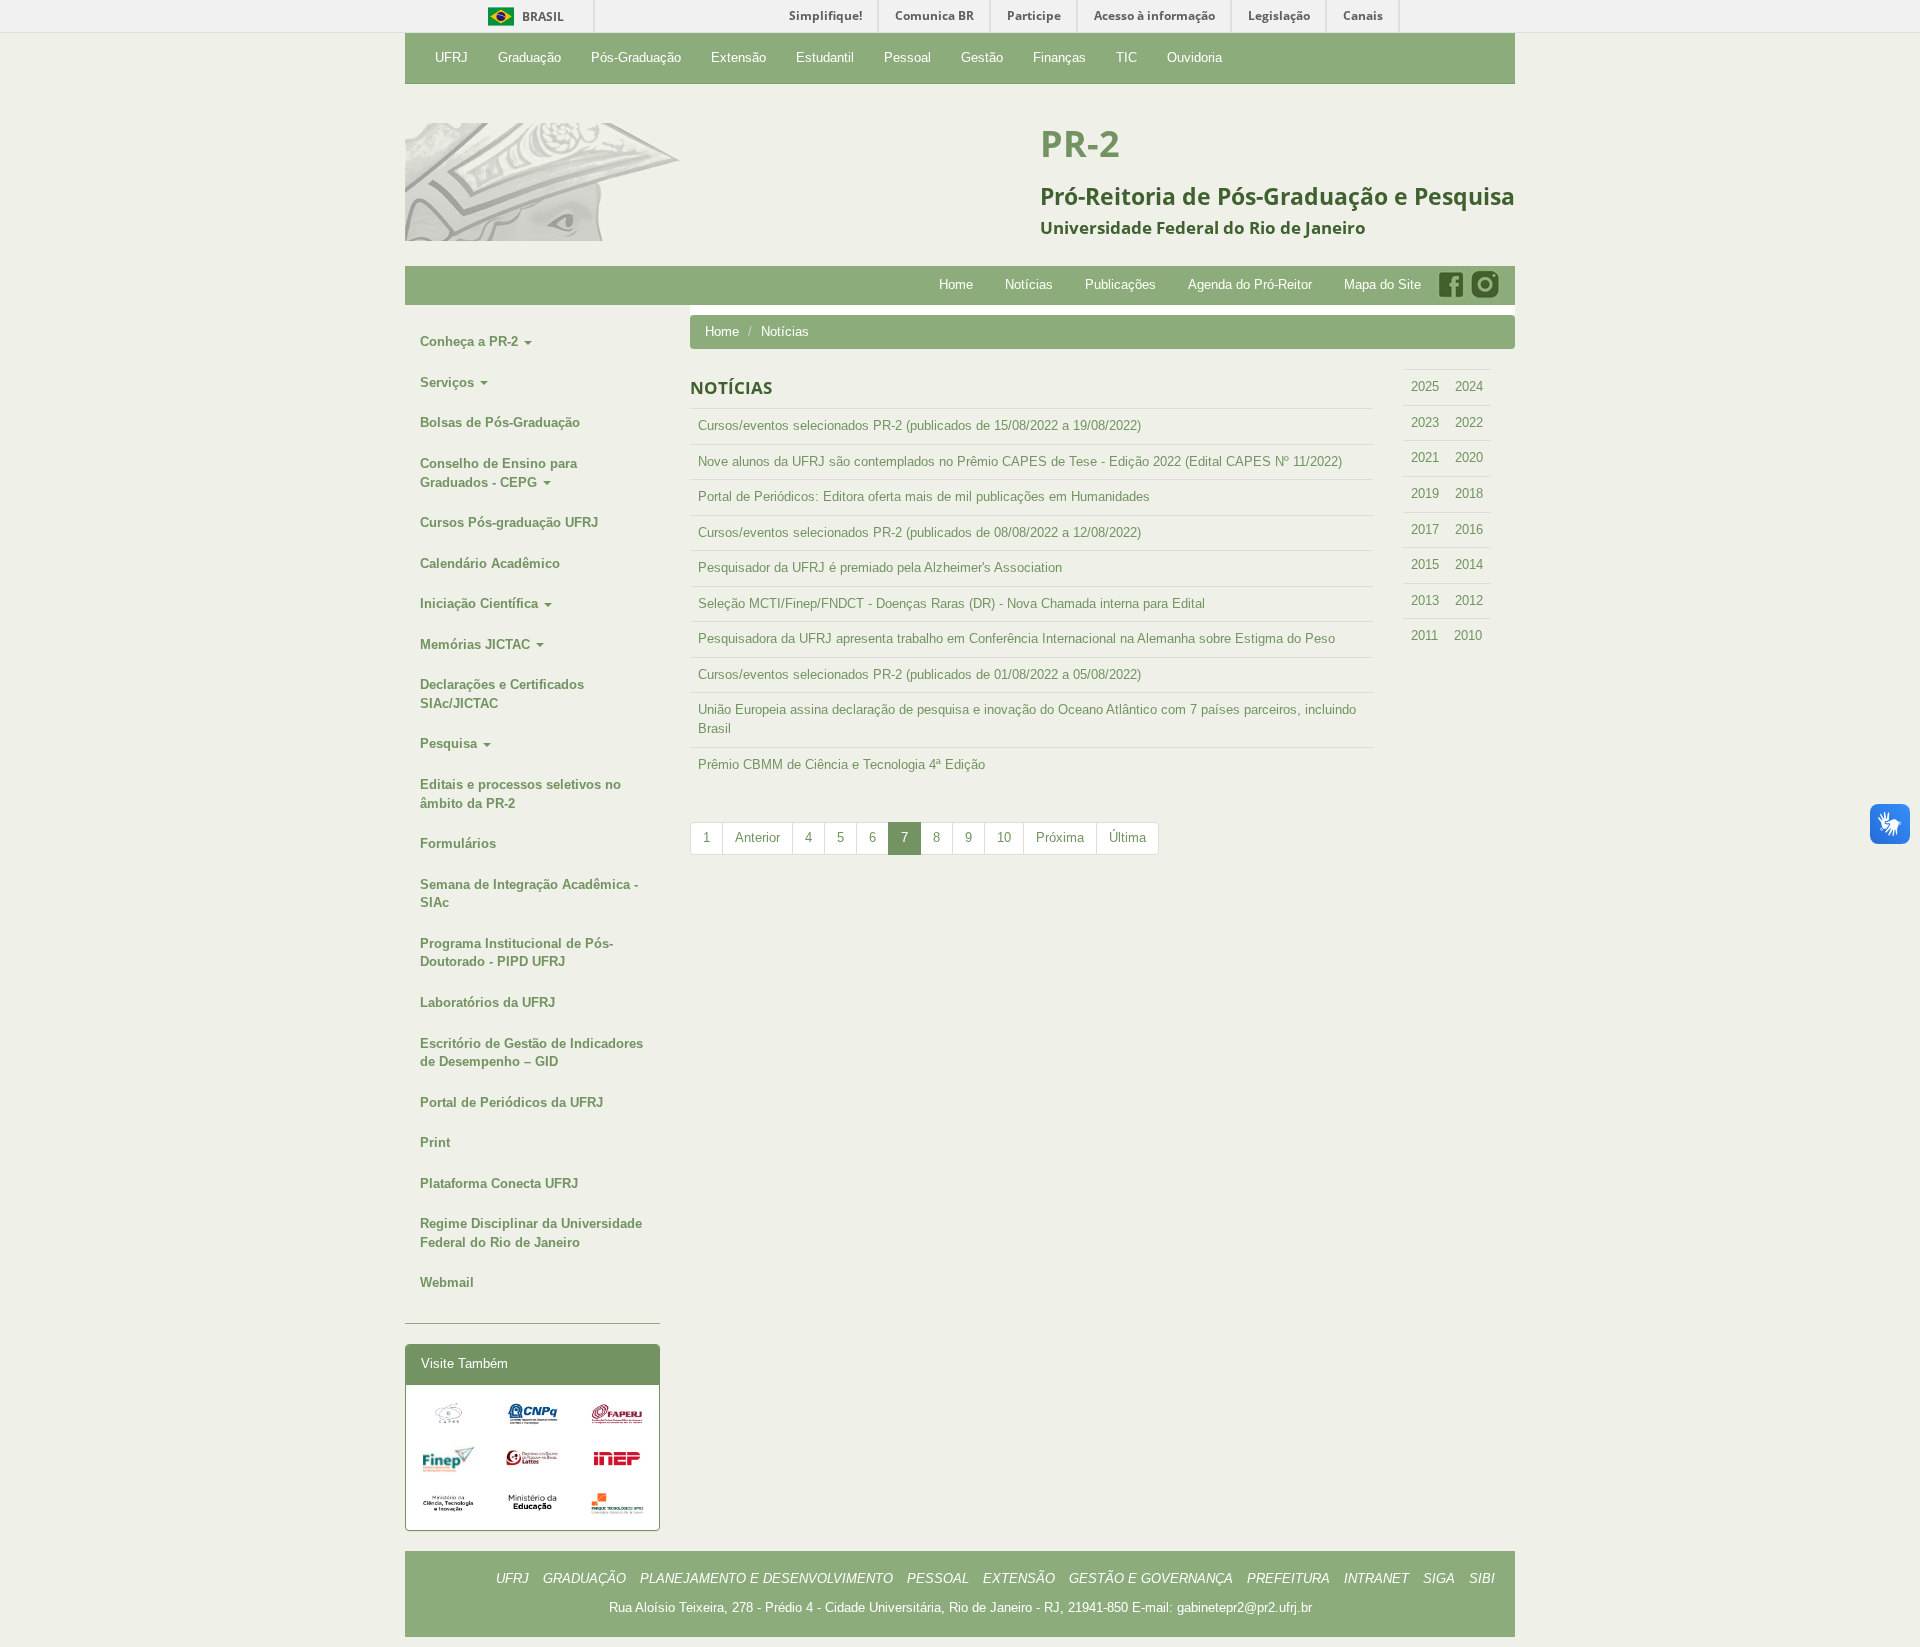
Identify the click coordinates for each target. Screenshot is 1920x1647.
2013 (1425, 600)
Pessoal (907, 57)
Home (956, 284)
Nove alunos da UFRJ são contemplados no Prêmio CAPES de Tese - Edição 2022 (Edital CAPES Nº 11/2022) (1020, 461)
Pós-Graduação (636, 57)
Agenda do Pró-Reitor (1250, 284)
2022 (1469, 422)
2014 (1469, 564)
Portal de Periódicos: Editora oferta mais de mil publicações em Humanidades (924, 496)
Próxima (1060, 837)
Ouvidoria (1194, 57)
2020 (1469, 457)
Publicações (1120, 284)
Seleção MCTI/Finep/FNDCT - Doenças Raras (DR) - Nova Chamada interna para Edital (951, 603)
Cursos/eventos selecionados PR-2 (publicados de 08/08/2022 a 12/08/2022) (919, 532)
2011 (1424, 635)
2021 (1425, 457)
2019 (1425, 493)
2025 (1425, 386)
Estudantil (825, 57)
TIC (1126, 57)
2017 (1425, 529)
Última (1127, 837)
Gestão (982, 57)
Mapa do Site (1382, 284)
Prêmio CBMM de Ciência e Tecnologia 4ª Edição (841, 764)
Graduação (529, 57)
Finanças (1059, 57)
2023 (1425, 422)
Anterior (757, 837)
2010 (1468, 635)
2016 (1469, 529)
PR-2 (1080, 143)
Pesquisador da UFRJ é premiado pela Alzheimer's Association (880, 567)
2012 (1469, 600)
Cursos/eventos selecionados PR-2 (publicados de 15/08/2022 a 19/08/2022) (919, 425)
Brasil (522, 16)
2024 (1469, 386)
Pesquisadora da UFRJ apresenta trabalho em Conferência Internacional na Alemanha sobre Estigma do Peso (1016, 638)
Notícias (1029, 284)
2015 (1425, 564)
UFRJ (451, 57)
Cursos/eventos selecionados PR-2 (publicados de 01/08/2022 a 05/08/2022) (919, 674)
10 (1004, 837)
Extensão (738, 57)
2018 (1469, 493)
